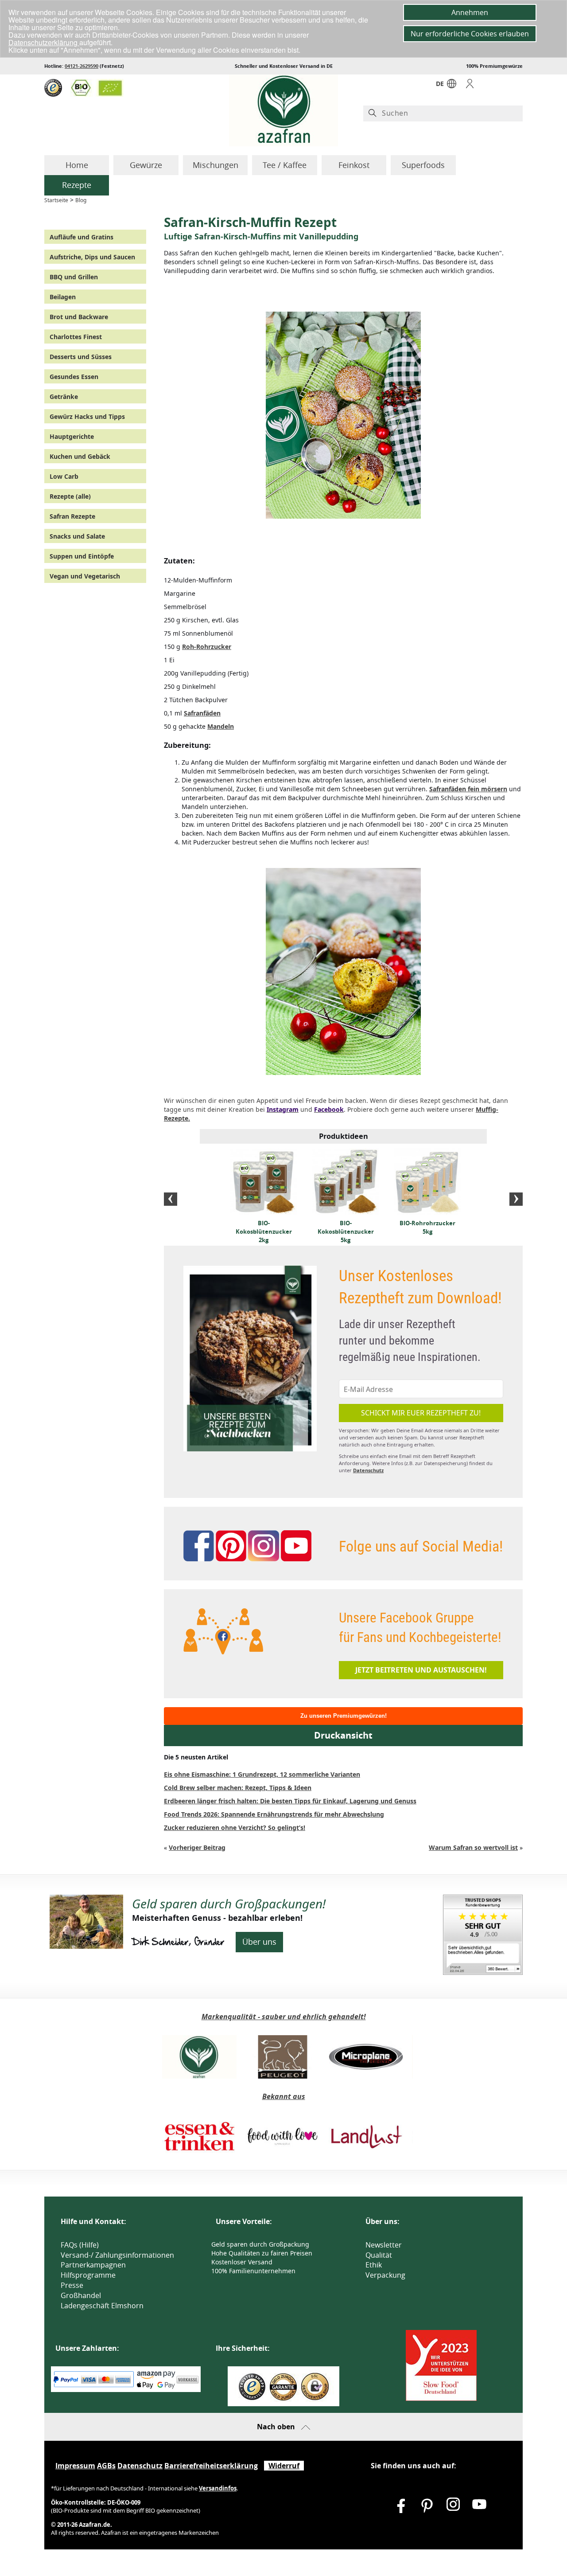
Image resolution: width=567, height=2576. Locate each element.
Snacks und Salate (77, 536)
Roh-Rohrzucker (207, 647)
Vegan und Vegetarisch (85, 576)
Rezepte (77, 185)
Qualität (379, 2255)
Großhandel (81, 2295)
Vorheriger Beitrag (197, 1847)
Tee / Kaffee (285, 165)
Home (77, 165)
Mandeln (221, 726)
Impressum (75, 2466)
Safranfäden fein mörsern (468, 789)
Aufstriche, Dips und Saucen (92, 257)
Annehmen (470, 12)
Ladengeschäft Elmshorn (102, 2306)
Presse (72, 2285)
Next (516, 1199)
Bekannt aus (284, 2096)
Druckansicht (343, 1735)
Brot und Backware (79, 317)
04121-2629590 (82, 66)
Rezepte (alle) (70, 496)
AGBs (106, 2466)
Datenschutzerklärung (44, 42)
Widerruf (284, 2466)
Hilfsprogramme (88, 2275)
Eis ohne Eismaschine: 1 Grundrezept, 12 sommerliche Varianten (262, 1774)
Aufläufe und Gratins (82, 237)
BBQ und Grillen (74, 277)
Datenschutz (368, 1470)
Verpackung (385, 2275)
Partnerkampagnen (93, 2265)
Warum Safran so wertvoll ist (473, 1847)
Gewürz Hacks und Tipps (87, 416)
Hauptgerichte (72, 436)
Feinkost (354, 165)
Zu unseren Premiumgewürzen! (344, 1716)
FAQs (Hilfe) (80, 2245)
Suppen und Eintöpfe (82, 556)
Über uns (259, 1942)
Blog (81, 200)
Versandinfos (218, 2488)
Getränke (64, 397)
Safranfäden (202, 713)
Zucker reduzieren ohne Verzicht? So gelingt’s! (235, 1827)
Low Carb (64, 476)
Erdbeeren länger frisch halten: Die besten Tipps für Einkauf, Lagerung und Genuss (290, 1801)
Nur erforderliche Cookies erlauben (470, 34)
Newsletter (384, 2245)
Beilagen (63, 297)
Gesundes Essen (74, 377)
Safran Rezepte (72, 516)
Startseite (56, 200)
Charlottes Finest (76, 337)
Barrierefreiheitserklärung (211, 2466)
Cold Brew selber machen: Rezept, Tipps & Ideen (238, 1788)
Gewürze (146, 165)
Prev (171, 1199)
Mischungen (216, 165)
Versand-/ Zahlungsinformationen (117, 2255)
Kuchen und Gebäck (80, 456)
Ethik (374, 2265)
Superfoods (423, 165)
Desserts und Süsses (81, 357)
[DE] (452, 86)
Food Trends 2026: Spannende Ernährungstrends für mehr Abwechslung (274, 1814)
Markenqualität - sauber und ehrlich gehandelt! (284, 2017)
